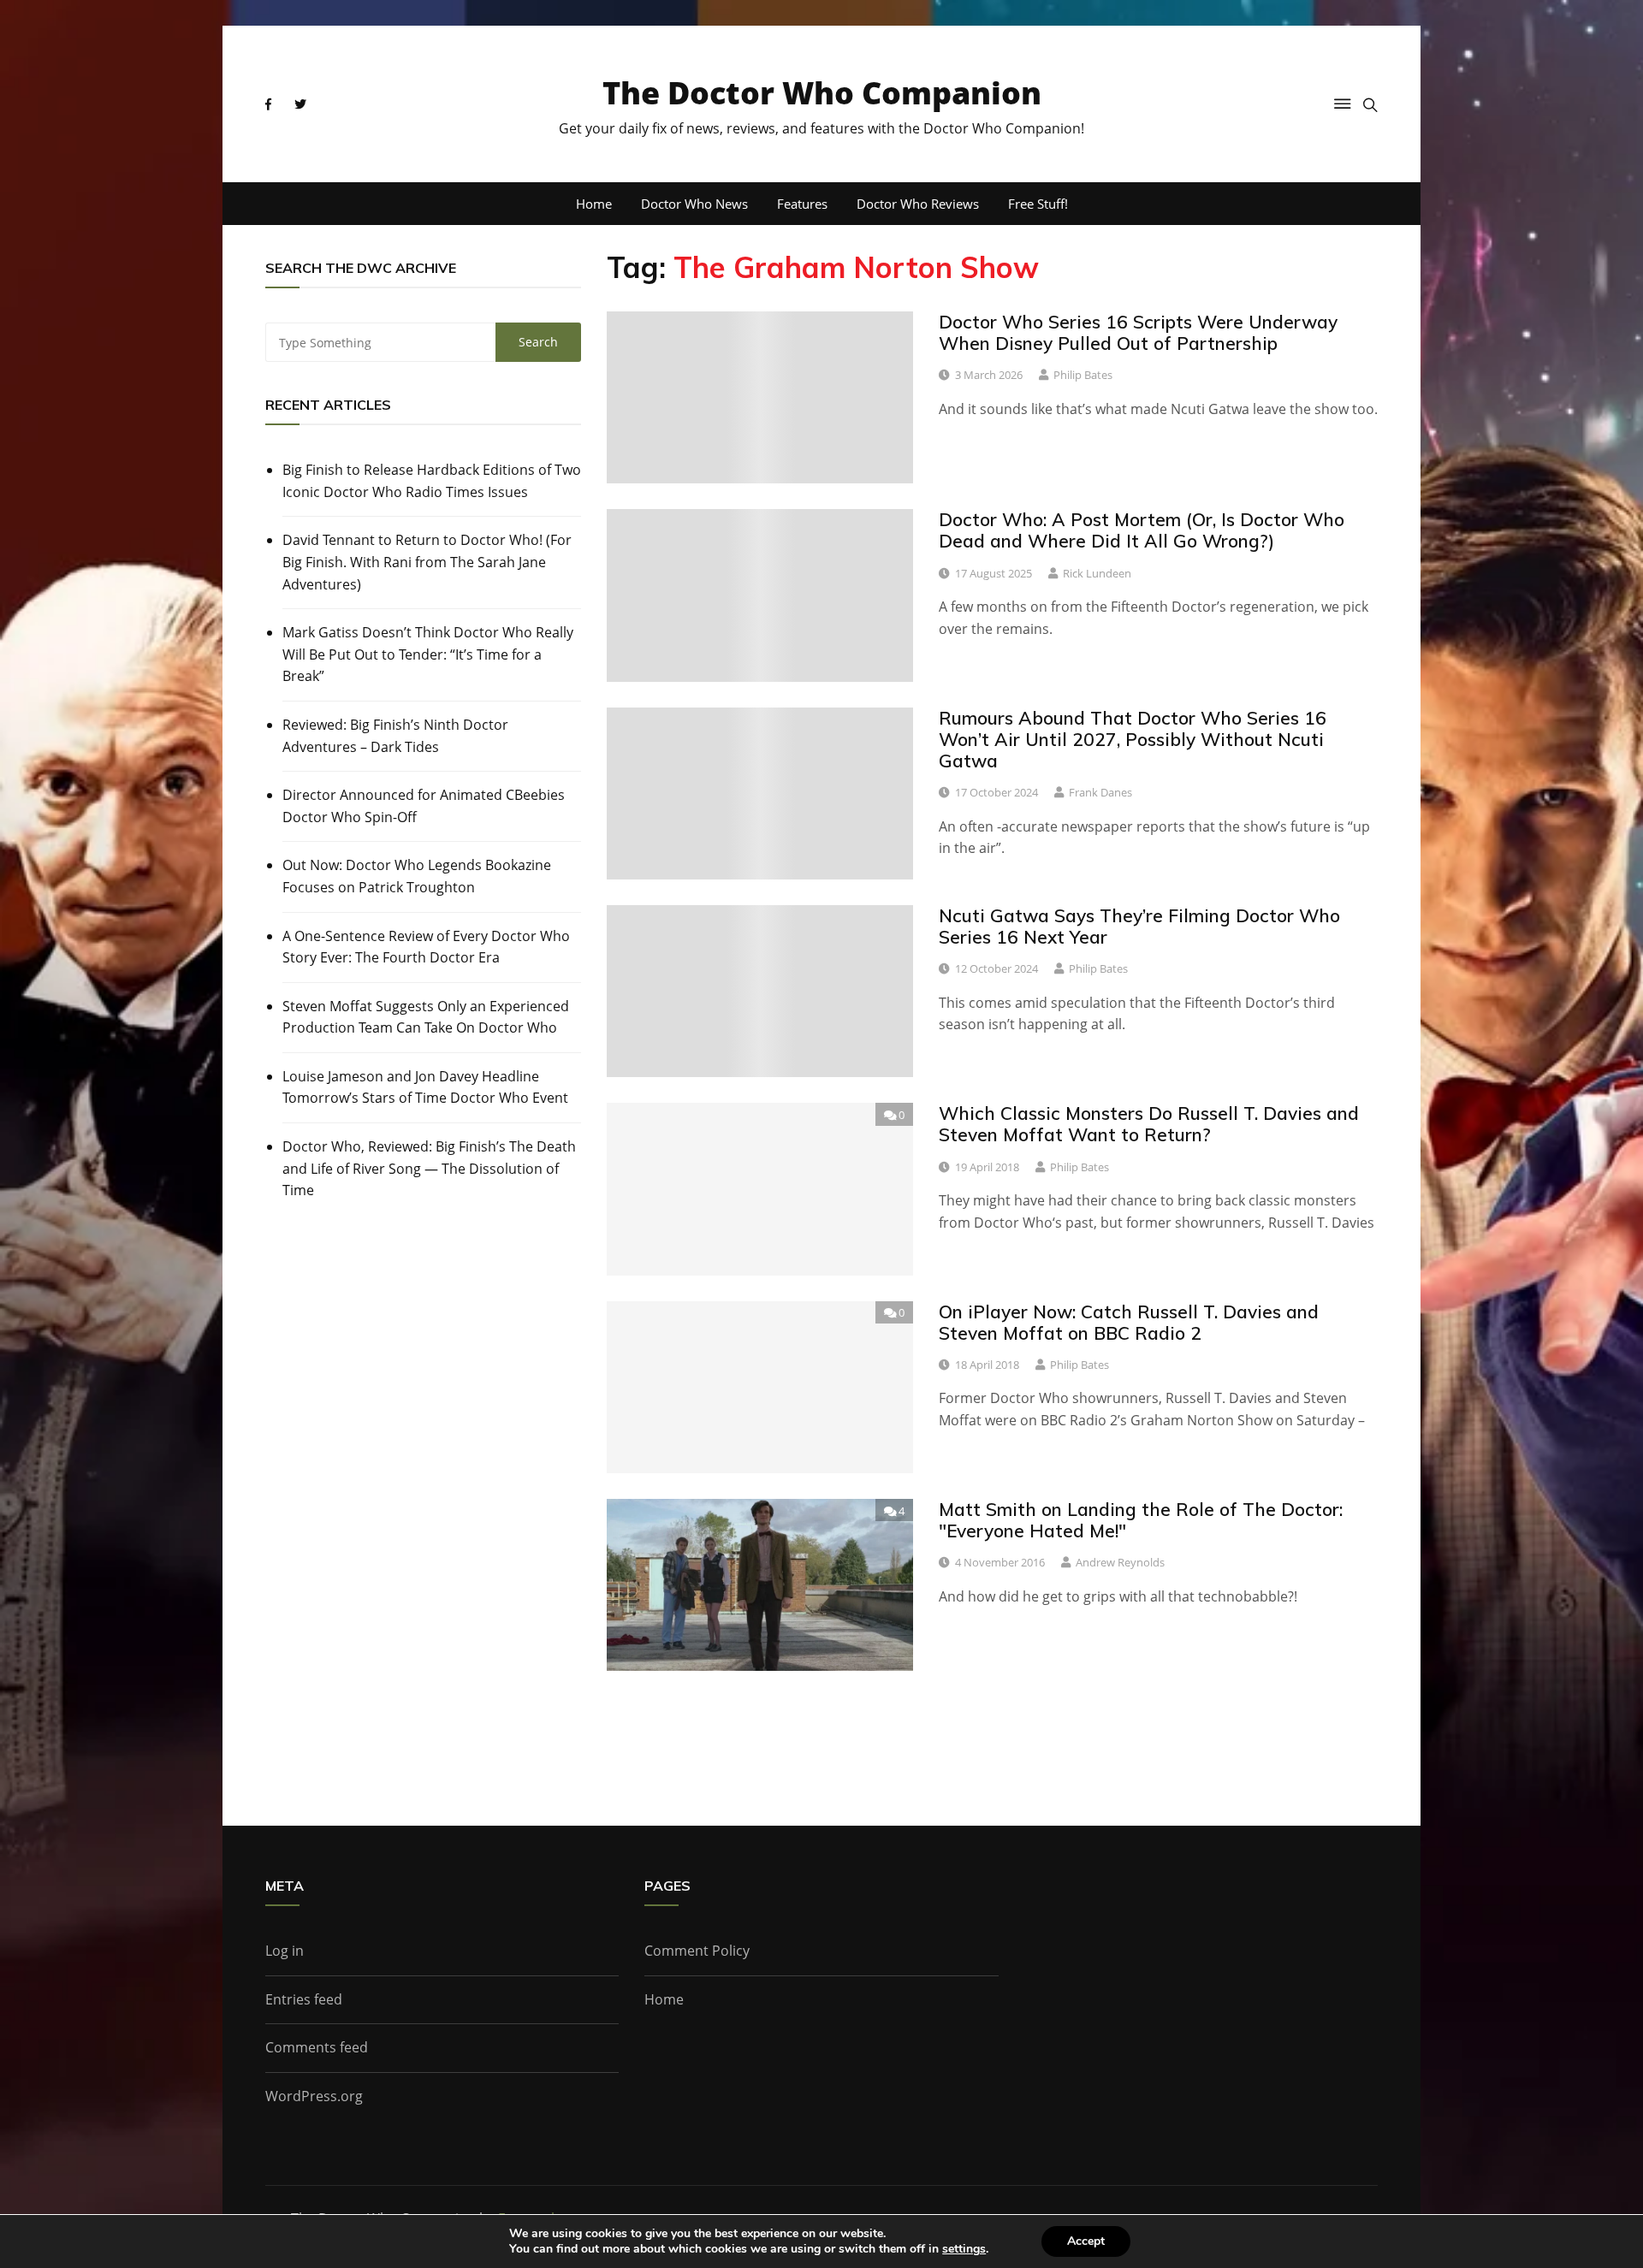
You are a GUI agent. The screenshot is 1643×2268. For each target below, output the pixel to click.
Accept (1086, 2241)
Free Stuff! (1038, 204)
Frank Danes (1100, 792)
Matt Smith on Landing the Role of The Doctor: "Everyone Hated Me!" (1141, 1520)
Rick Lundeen (1097, 573)
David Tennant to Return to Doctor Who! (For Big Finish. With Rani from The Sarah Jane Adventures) (427, 562)
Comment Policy (697, 1951)
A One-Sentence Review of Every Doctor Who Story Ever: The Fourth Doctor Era (426, 947)
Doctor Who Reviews (918, 204)
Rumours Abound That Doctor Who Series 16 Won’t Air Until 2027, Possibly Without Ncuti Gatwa (1133, 739)
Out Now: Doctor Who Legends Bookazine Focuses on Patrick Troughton (417, 876)
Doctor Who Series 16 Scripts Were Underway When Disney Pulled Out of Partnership (1138, 332)
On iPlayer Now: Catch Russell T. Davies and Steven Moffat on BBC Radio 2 (1129, 1322)
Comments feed (317, 2047)
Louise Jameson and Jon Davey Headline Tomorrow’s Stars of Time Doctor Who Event (425, 1087)
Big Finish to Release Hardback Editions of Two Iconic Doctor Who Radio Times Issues (432, 481)
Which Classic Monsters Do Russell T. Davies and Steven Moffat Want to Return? (1149, 1124)
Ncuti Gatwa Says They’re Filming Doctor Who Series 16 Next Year (1139, 926)
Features (802, 204)
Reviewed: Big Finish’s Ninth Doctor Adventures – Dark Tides (395, 736)
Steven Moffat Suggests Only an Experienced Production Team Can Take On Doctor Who (426, 1017)
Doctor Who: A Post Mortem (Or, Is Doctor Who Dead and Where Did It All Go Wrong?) (1142, 530)
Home (594, 204)
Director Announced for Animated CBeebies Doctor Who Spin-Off (424, 806)
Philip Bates (1083, 375)
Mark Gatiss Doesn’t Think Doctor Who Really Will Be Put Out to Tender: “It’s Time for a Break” (428, 654)
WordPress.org (314, 2096)
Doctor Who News (694, 204)
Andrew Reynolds (1120, 1562)
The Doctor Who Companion (822, 93)
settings (964, 2249)
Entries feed (304, 1999)
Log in (285, 1951)
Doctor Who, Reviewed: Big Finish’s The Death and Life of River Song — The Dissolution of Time (429, 1168)
